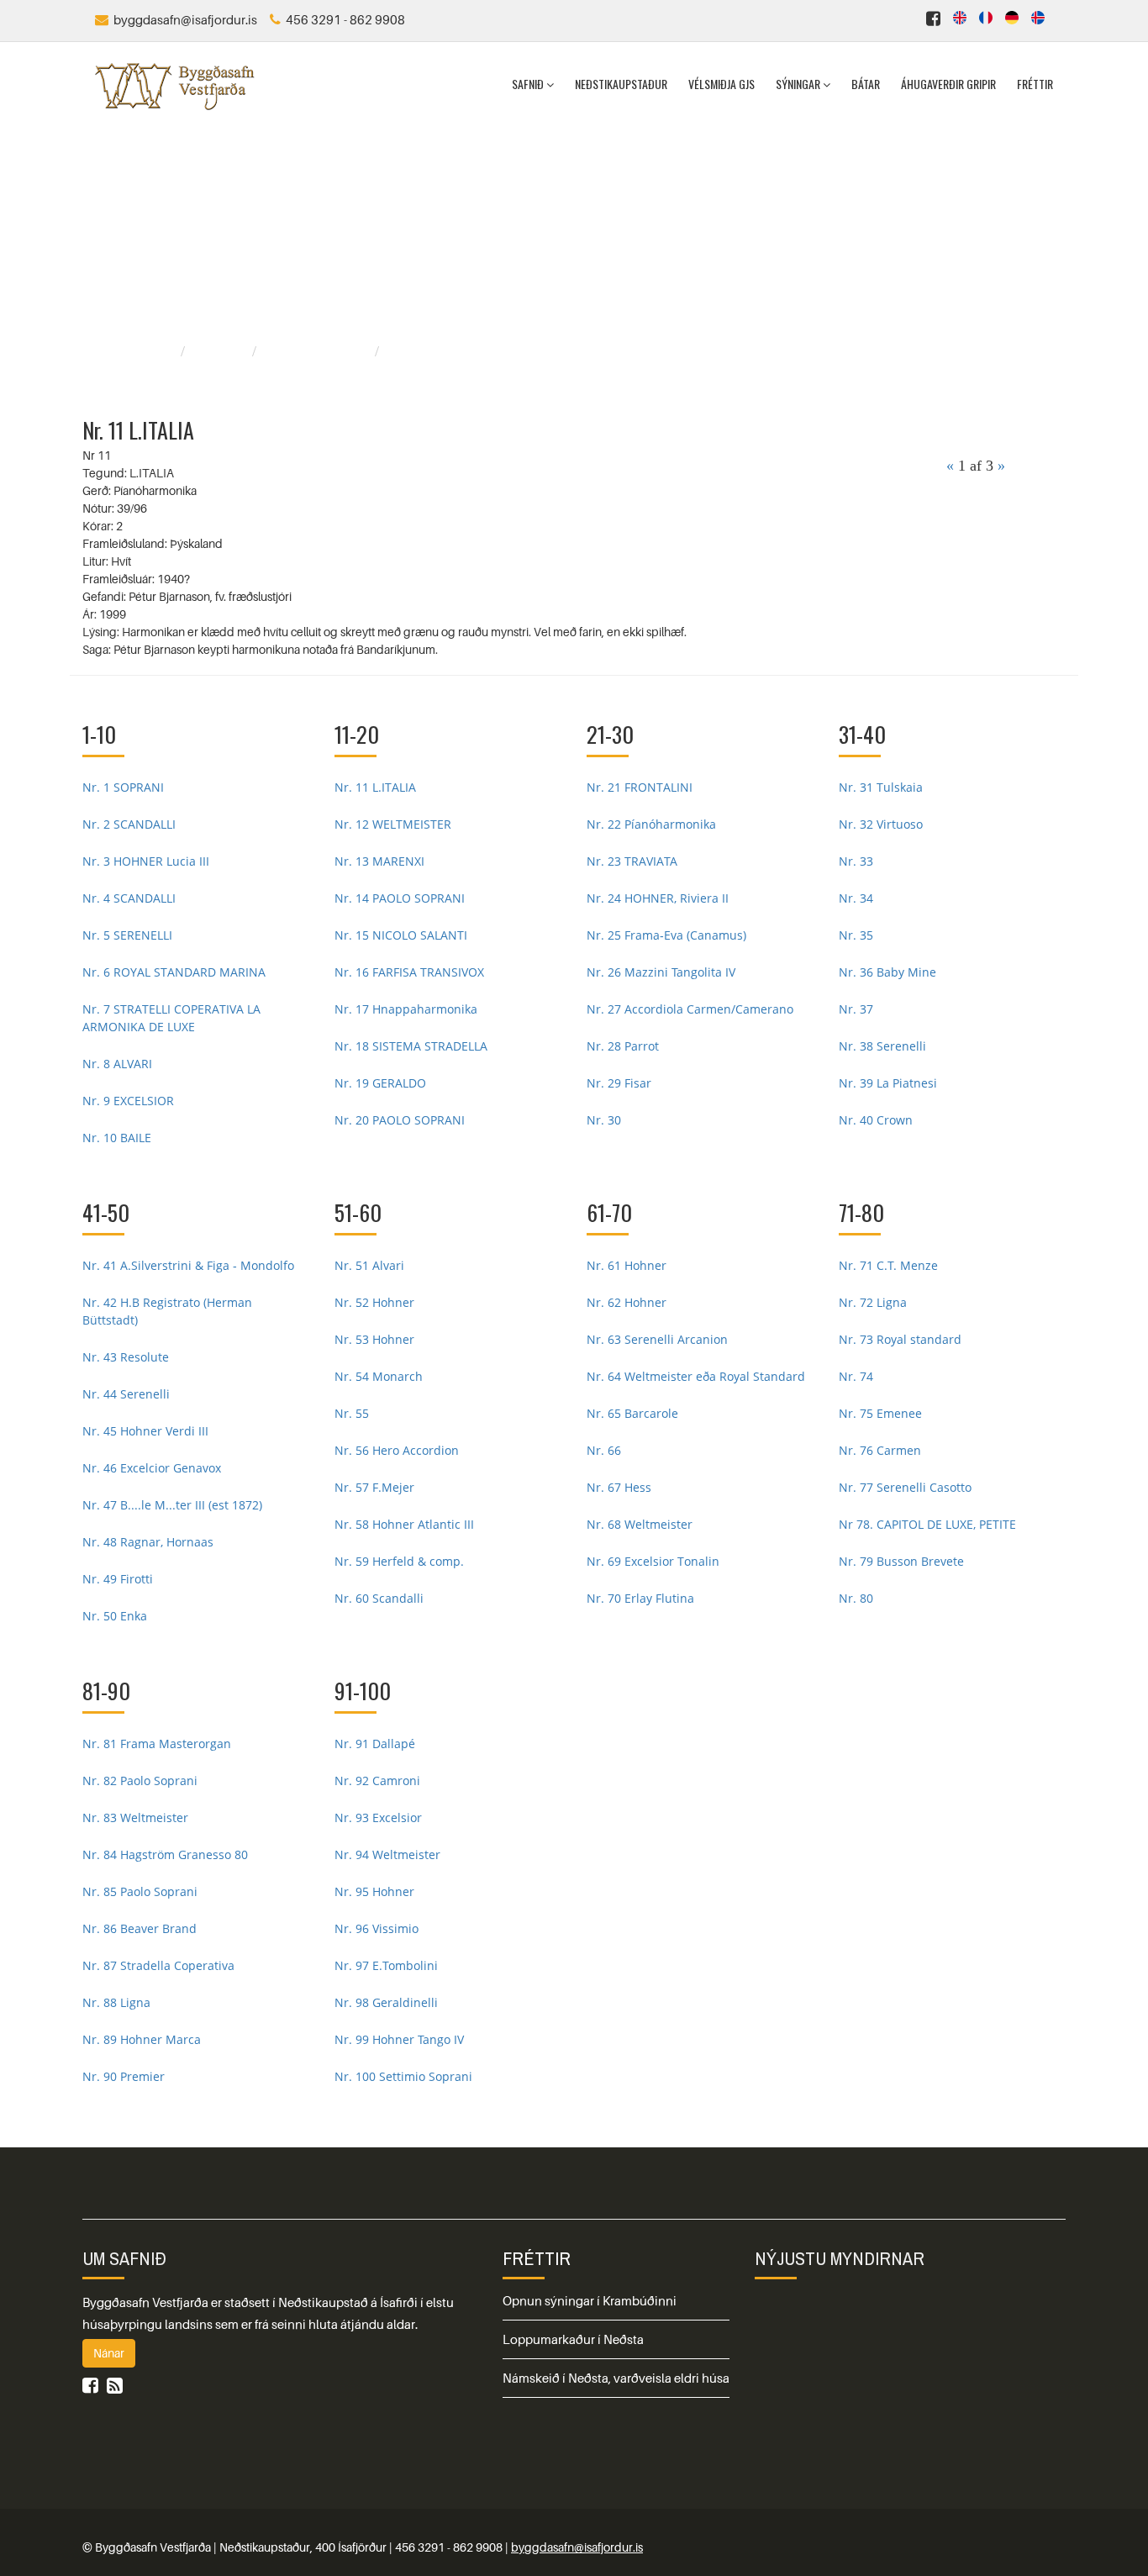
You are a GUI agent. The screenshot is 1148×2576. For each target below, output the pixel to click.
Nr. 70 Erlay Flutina (640, 1598)
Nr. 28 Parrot (623, 1046)
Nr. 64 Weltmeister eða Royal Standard (696, 1376)
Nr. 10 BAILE (117, 1138)
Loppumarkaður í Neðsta (573, 2339)
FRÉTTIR (537, 2258)
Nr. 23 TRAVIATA (632, 861)
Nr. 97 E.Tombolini (386, 1965)
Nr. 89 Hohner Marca (142, 2039)
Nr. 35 (856, 935)
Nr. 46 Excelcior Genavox (152, 1468)
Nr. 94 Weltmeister (387, 1854)
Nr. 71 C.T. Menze (888, 1265)
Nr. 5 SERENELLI (127, 935)
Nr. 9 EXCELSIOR (128, 1101)
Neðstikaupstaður (621, 84)
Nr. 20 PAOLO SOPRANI (400, 1120)
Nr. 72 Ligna (873, 1302)
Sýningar (221, 351)
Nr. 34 (856, 898)
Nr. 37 (856, 1009)
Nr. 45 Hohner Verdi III (145, 1431)
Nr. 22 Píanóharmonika (651, 824)
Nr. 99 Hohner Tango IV (399, 2039)
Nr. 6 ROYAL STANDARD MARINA (174, 972)
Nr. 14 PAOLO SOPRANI (400, 898)
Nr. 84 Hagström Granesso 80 (165, 1854)
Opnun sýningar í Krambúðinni (590, 2300)
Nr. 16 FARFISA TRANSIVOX (409, 972)
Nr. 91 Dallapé (375, 1744)
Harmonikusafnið (318, 351)
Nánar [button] (109, 2353)
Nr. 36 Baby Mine (887, 972)
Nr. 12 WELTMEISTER (393, 824)
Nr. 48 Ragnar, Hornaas (148, 1542)
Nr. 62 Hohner (627, 1302)
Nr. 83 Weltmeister (135, 1817)
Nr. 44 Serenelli (126, 1394)
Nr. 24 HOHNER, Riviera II (658, 898)
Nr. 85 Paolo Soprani (140, 1891)
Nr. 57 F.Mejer (374, 1487)
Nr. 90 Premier (124, 2076)
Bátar (866, 84)
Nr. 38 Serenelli (882, 1046)
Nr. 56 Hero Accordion (397, 1450)
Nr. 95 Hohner (374, 1891)
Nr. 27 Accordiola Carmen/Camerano (690, 1009)
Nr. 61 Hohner (627, 1265)
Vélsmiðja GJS (721, 84)
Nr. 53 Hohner (374, 1339)
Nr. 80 (856, 1598)
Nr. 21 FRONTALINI (640, 787)
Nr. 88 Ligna (116, 2002)
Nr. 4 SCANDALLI (129, 898)
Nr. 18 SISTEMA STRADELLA (411, 1046)
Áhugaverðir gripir (948, 84)
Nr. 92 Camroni (377, 1781)
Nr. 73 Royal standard (900, 1339)
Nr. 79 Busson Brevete (901, 1561)
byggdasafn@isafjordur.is (577, 2547)
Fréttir (1035, 84)
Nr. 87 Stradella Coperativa (158, 1965)
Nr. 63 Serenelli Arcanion (657, 1339)
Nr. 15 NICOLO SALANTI (401, 935)
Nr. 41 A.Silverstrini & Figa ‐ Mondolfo (188, 1265)
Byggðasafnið (134, 351)
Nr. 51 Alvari (369, 1265)
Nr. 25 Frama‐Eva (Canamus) (666, 935)
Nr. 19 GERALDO (380, 1083)
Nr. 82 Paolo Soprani (140, 1781)
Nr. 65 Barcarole (632, 1413)
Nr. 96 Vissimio (377, 1928)
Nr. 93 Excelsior (378, 1817)
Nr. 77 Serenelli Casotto (905, 1487)
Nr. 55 (352, 1413)
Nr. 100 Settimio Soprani (403, 2076)
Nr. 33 (856, 861)
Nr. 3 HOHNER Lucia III (146, 861)
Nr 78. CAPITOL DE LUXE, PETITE (927, 1524)
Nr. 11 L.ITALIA (375, 787)
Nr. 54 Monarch (379, 1376)
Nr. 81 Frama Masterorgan (157, 1744)
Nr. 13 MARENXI (379, 861)
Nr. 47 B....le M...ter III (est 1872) (172, 1505)
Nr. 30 (604, 1120)
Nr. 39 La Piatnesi (888, 1083)
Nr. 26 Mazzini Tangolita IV (661, 972)
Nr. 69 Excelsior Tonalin (653, 1561)
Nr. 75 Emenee (880, 1413)
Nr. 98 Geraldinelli (386, 2002)
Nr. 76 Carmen (880, 1450)
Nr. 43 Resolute (126, 1357)
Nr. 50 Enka (115, 1616)
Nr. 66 (604, 1450)
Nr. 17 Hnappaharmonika (406, 1009)
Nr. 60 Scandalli (379, 1598)
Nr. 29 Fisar (619, 1083)
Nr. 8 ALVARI (117, 1064)
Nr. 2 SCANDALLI (129, 824)
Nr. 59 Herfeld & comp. (399, 1561)
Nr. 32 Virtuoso (881, 824)
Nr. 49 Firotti (118, 1579)
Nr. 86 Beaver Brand (140, 1928)
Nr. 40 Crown (876, 1120)
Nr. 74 (856, 1376)
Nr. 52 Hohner (374, 1302)
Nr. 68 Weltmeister (640, 1524)
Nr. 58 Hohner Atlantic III (404, 1524)
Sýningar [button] (799, 84)
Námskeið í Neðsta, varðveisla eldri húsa (616, 2378)
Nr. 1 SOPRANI (123, 787)
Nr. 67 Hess (619, 1487)
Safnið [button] (529, 84)
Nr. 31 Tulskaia (881, 787)
